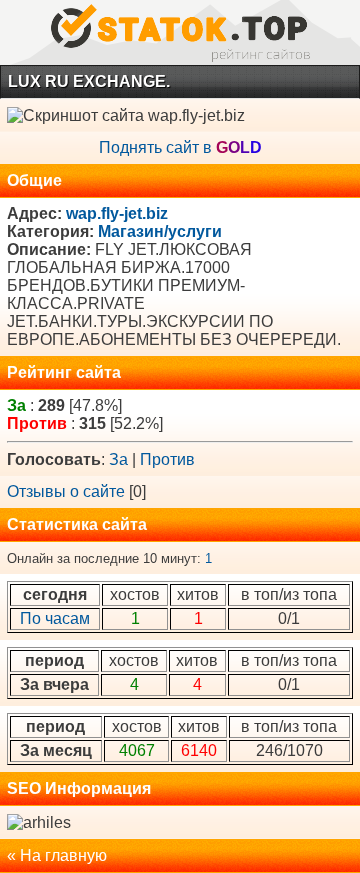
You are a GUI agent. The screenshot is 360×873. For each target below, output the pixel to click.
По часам (55, 618)
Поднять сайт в (180, 147)
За (118, 459)
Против (167, 459)
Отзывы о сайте (66, 491)
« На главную (57, 855)
